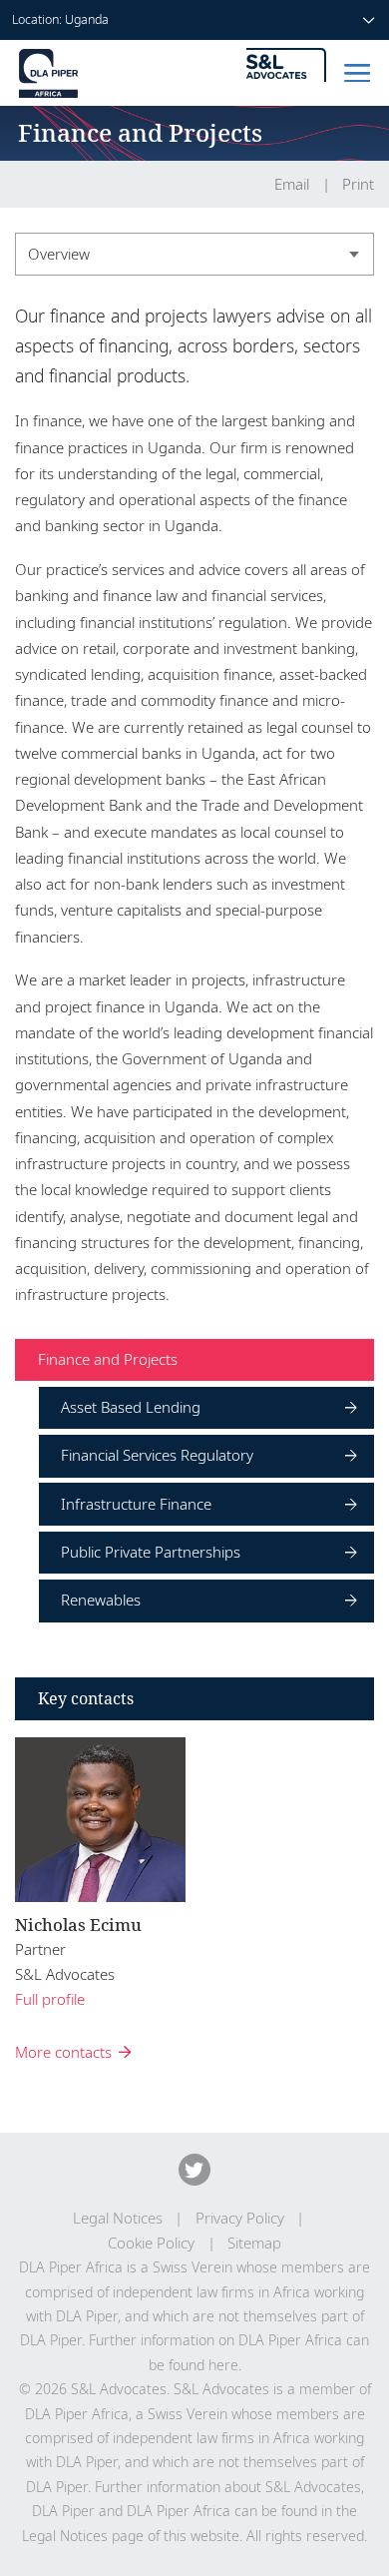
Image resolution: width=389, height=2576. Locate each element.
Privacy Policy (240, 2218)
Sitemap (254, 2243)
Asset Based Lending (131, 1407)
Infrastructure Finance (136, 1504)
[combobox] (194, 254)
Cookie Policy (151, 2243)
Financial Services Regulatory (157, 1455)
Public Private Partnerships (151, 1552)
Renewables (101, 1600)
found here (203, 2365)
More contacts (63, 2052)
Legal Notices (118, 2218)
